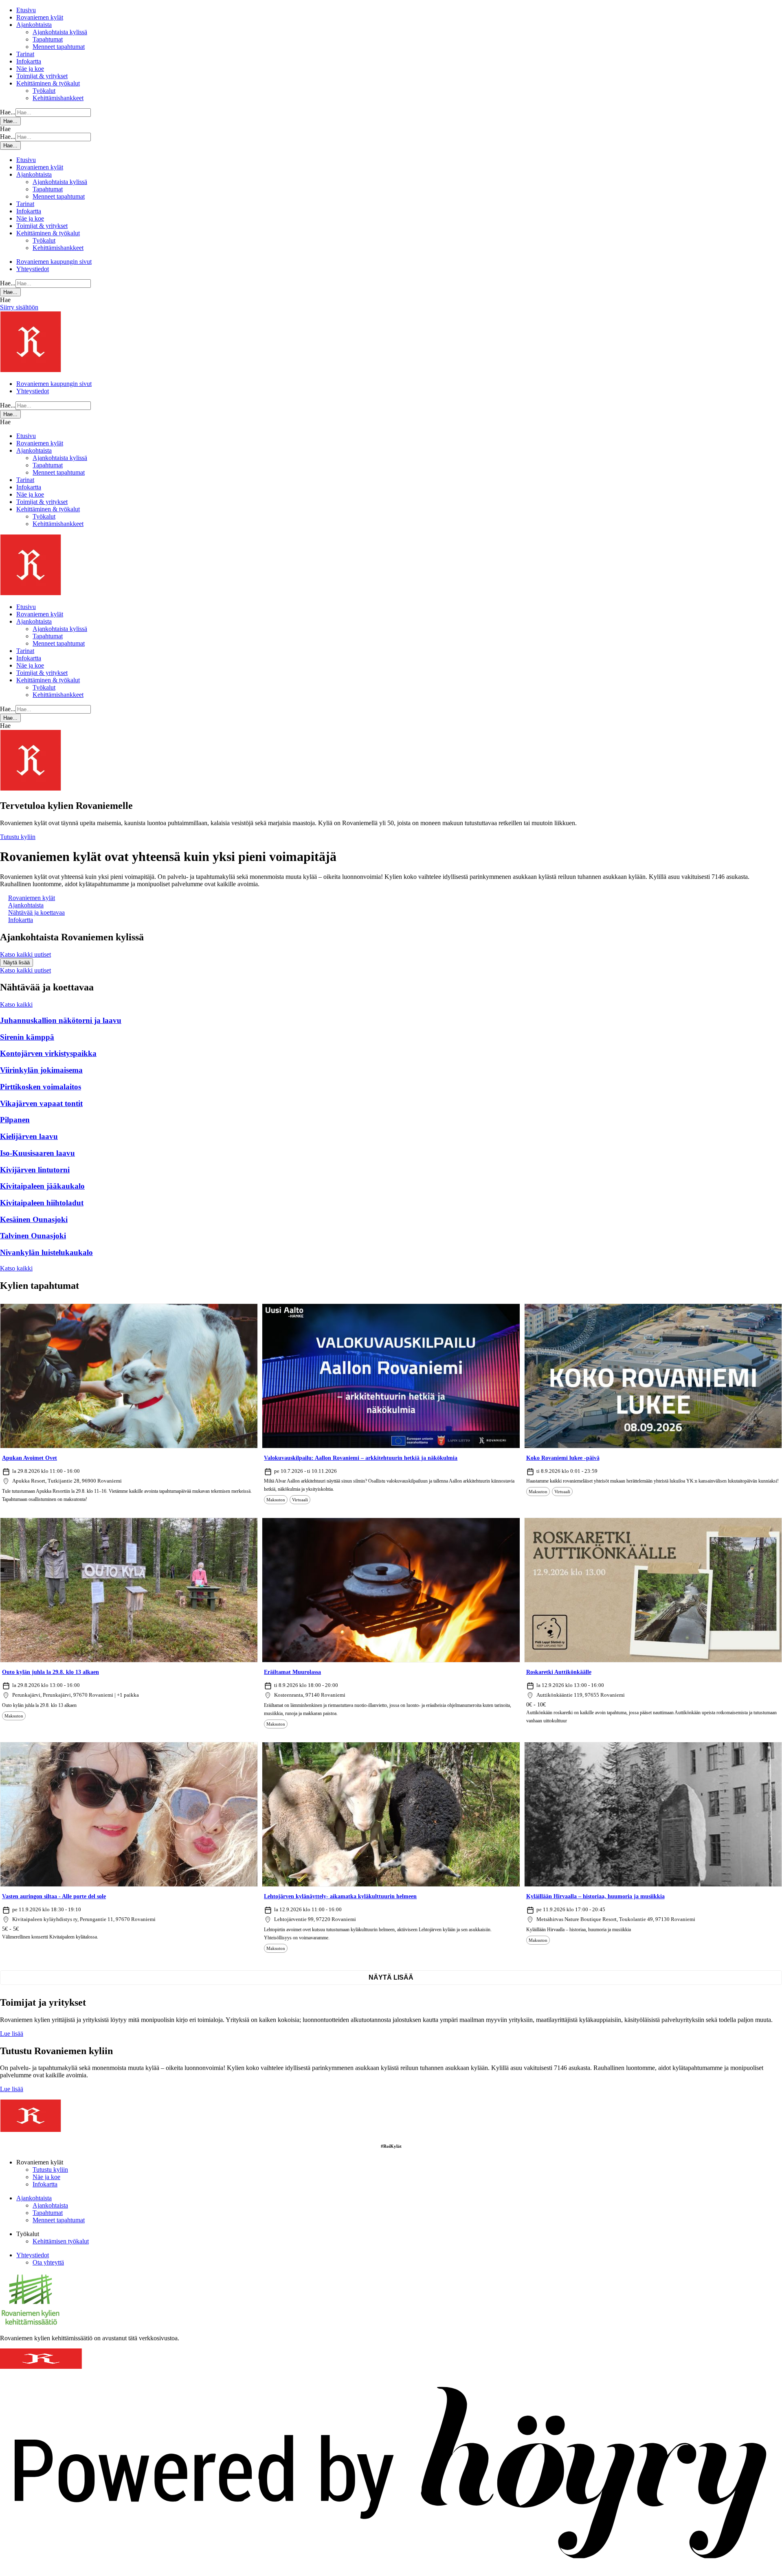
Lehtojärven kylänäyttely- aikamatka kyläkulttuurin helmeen (340, 1896)
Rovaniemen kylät (40, 17)
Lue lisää (12, 2034)
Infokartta (29, 61)
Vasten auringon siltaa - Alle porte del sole (54, 1896)
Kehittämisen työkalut (61, 2241)
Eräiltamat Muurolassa (292, 1672)
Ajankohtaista (34, 25)
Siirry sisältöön (19, 307)
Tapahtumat (48, 39)
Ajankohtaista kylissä (60, 32)
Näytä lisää (391, 1977)
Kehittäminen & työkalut (48, 83)
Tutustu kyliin (18, 837)
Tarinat (25, 54)
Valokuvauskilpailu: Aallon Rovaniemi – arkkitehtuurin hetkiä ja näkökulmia (361, 1458)
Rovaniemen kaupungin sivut (54, 262)
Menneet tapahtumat (59, 47)
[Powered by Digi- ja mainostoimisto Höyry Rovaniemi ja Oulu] (391, 2572)
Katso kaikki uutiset (25, 954)
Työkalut (44, 91)
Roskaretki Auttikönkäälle (559, 1672)
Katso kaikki (16, 1004)
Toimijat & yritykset (42, 76)
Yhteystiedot (33, 269)
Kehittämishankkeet (58, 98)
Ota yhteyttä (48, 2262)
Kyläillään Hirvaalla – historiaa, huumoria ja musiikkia (595, 1896)
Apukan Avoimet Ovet (30, 1458)
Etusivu (26, 10)
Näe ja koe (30, 69)
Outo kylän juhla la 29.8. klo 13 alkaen (51, 1672)
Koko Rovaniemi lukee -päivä (563, 1458)
